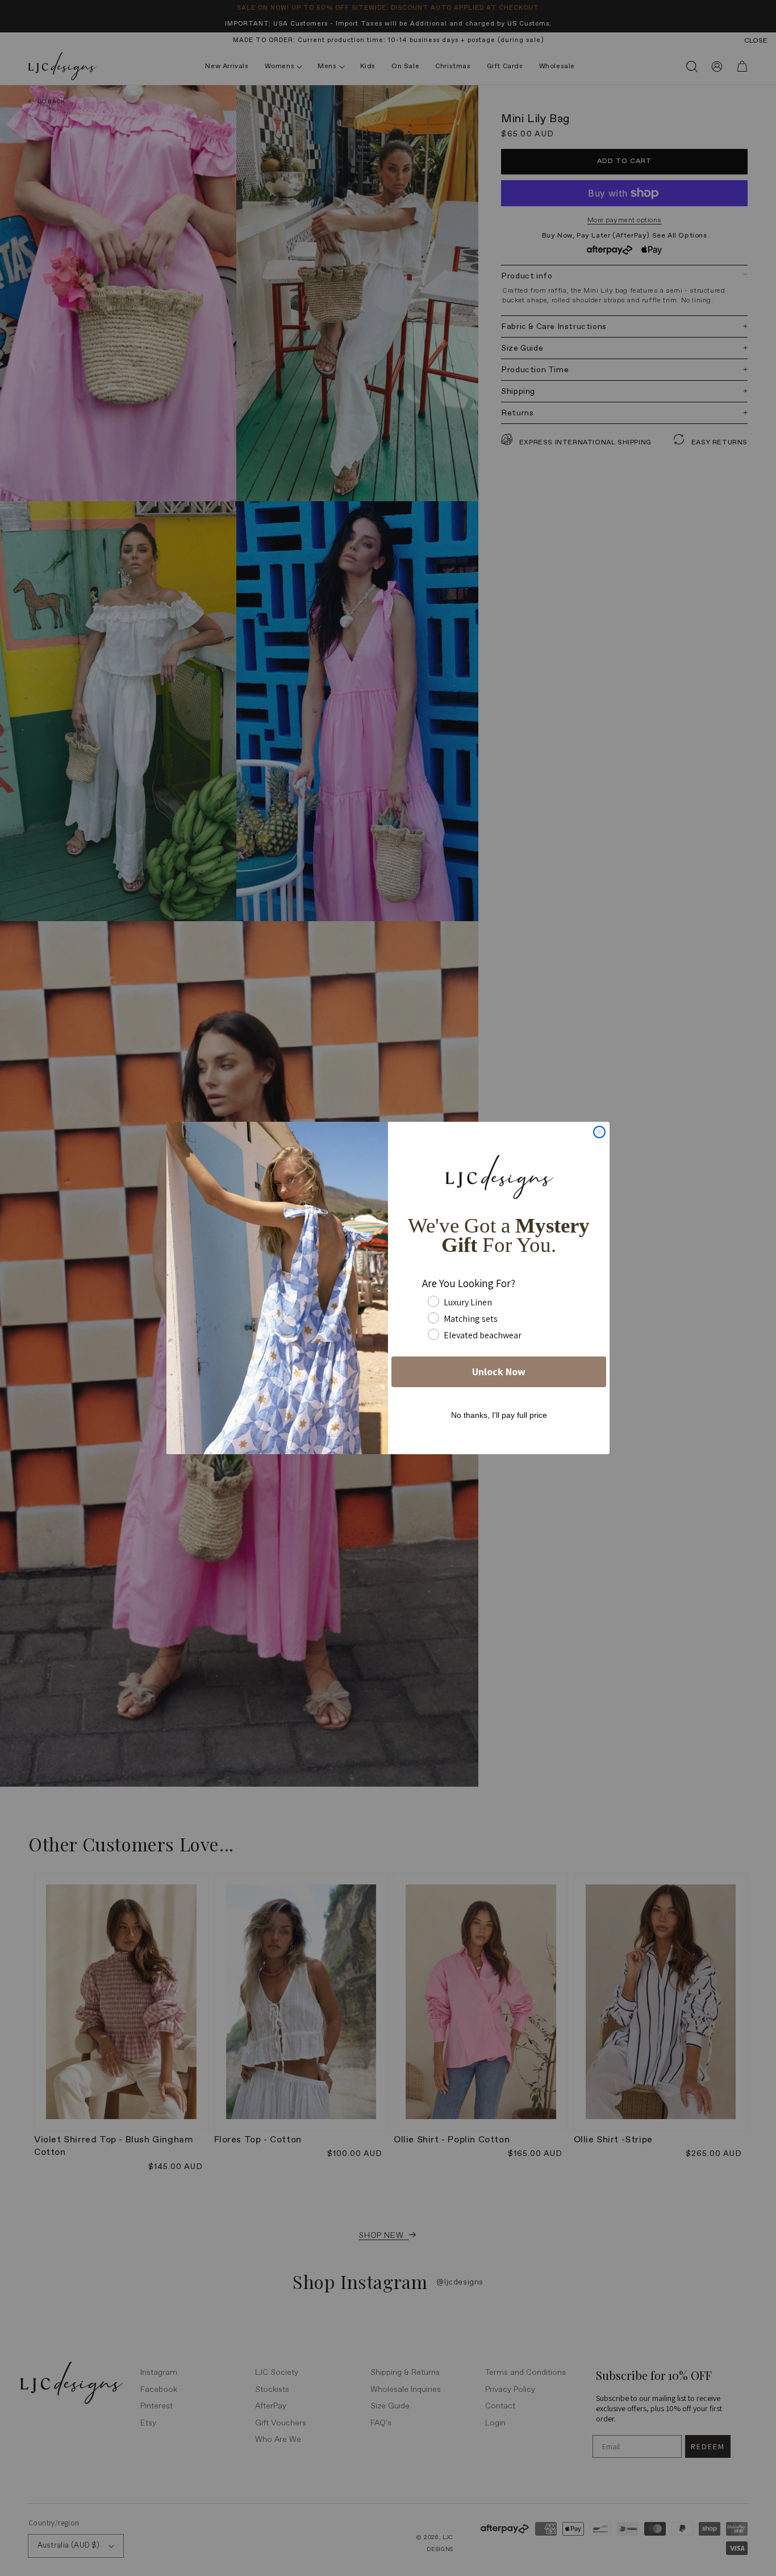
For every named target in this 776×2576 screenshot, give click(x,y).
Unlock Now (499, 1372)
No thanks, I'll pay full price (499, 1415)
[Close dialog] (599, 1132)
